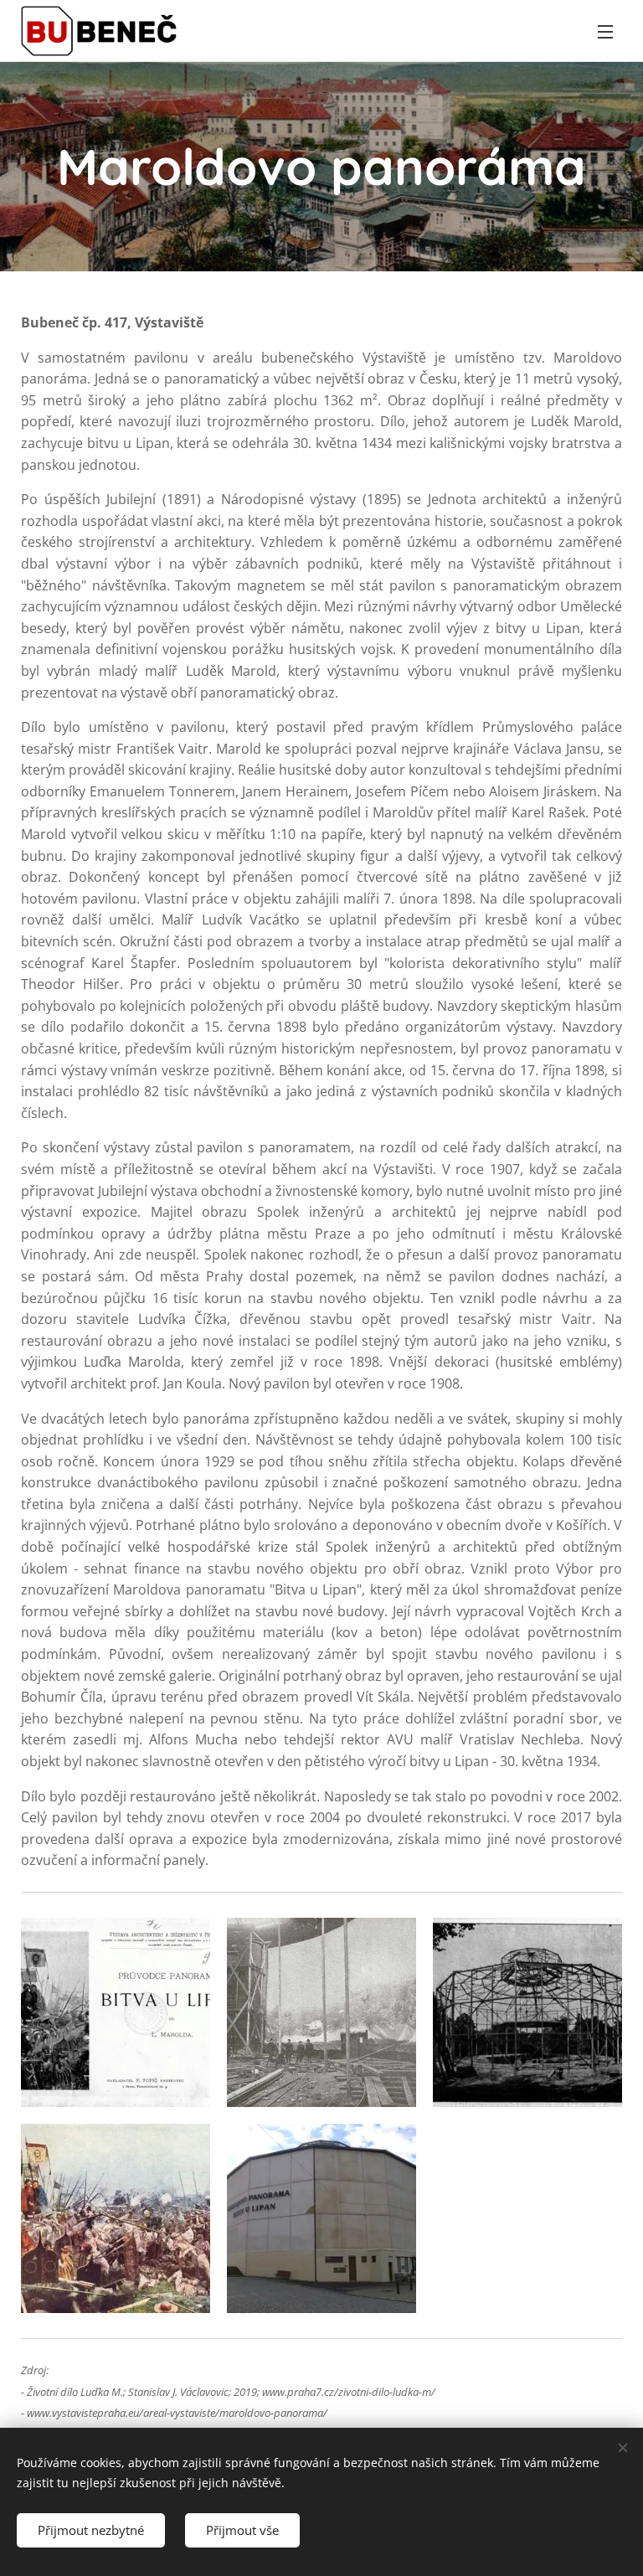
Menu (605, 31)
